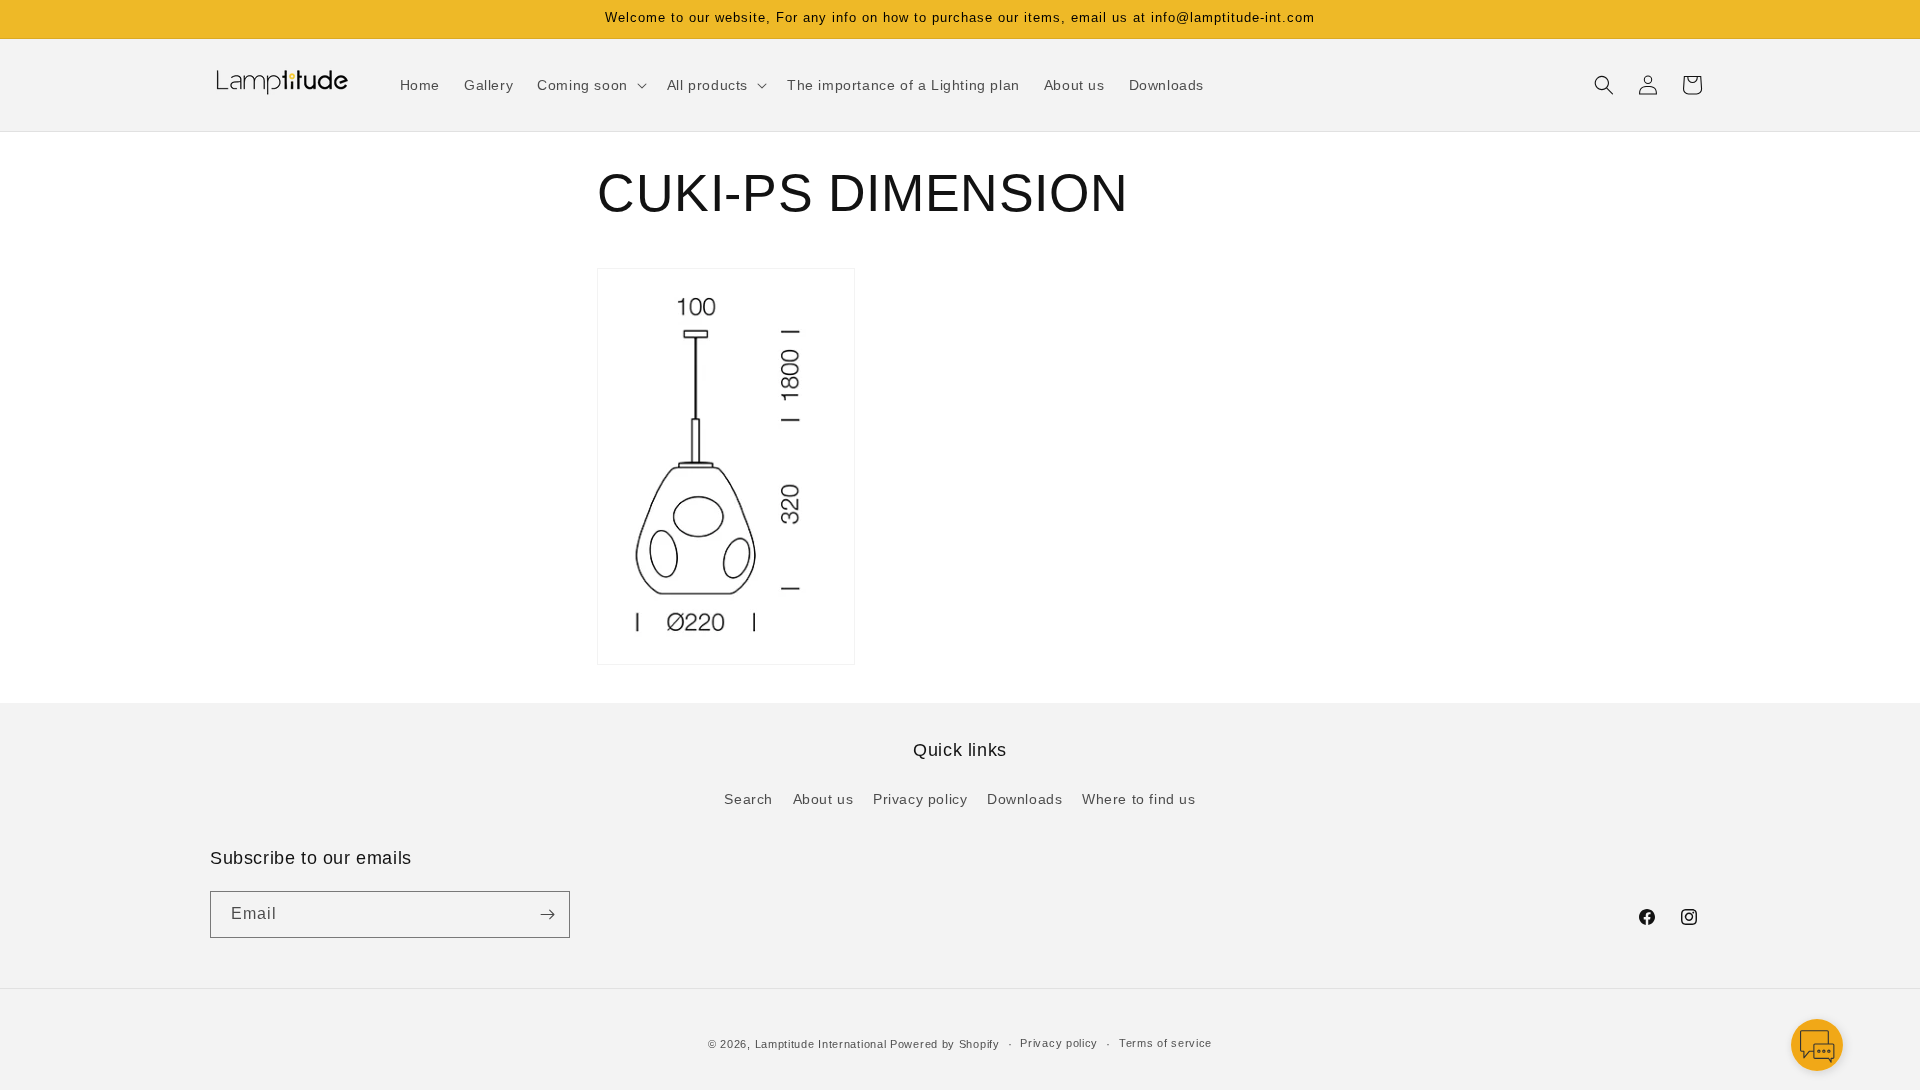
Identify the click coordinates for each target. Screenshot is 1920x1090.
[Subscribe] (547, 914)
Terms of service (1165, 1043)
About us (823, 799)
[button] (590, 85)
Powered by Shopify (945, 1044)
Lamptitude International (821, 1044)
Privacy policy (920, 799)
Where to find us (1139, 799)
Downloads (1024, 799)
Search (748, 799)
